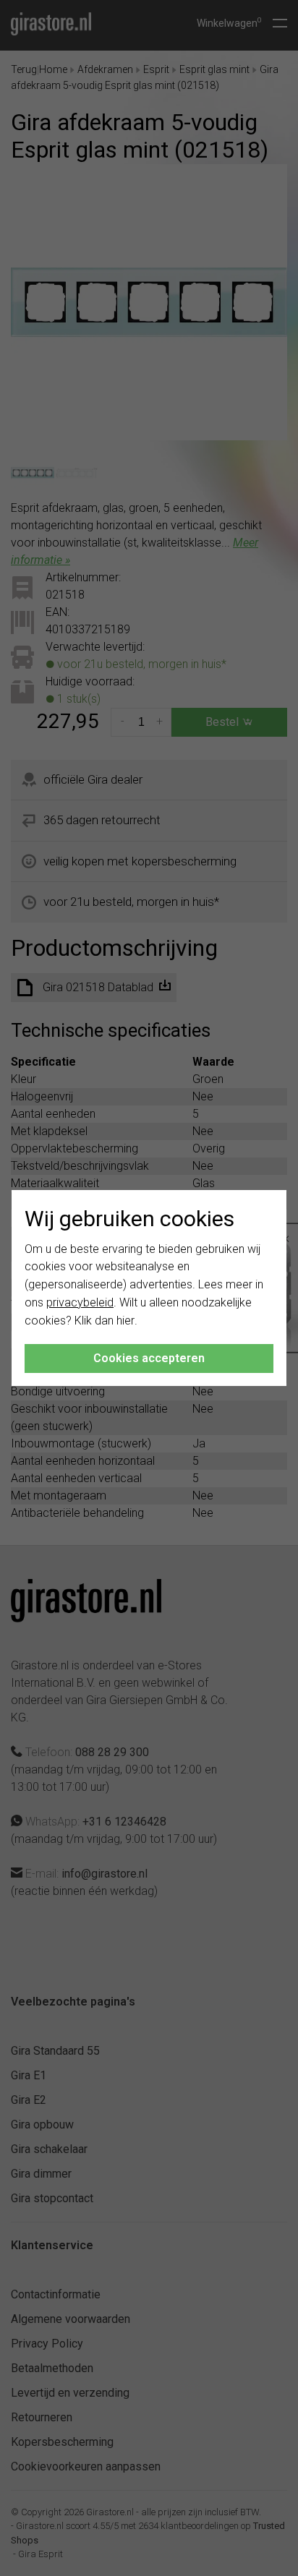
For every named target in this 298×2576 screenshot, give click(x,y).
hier (125, 1321)
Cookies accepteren (149, 1358)
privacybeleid (80, 1302)
